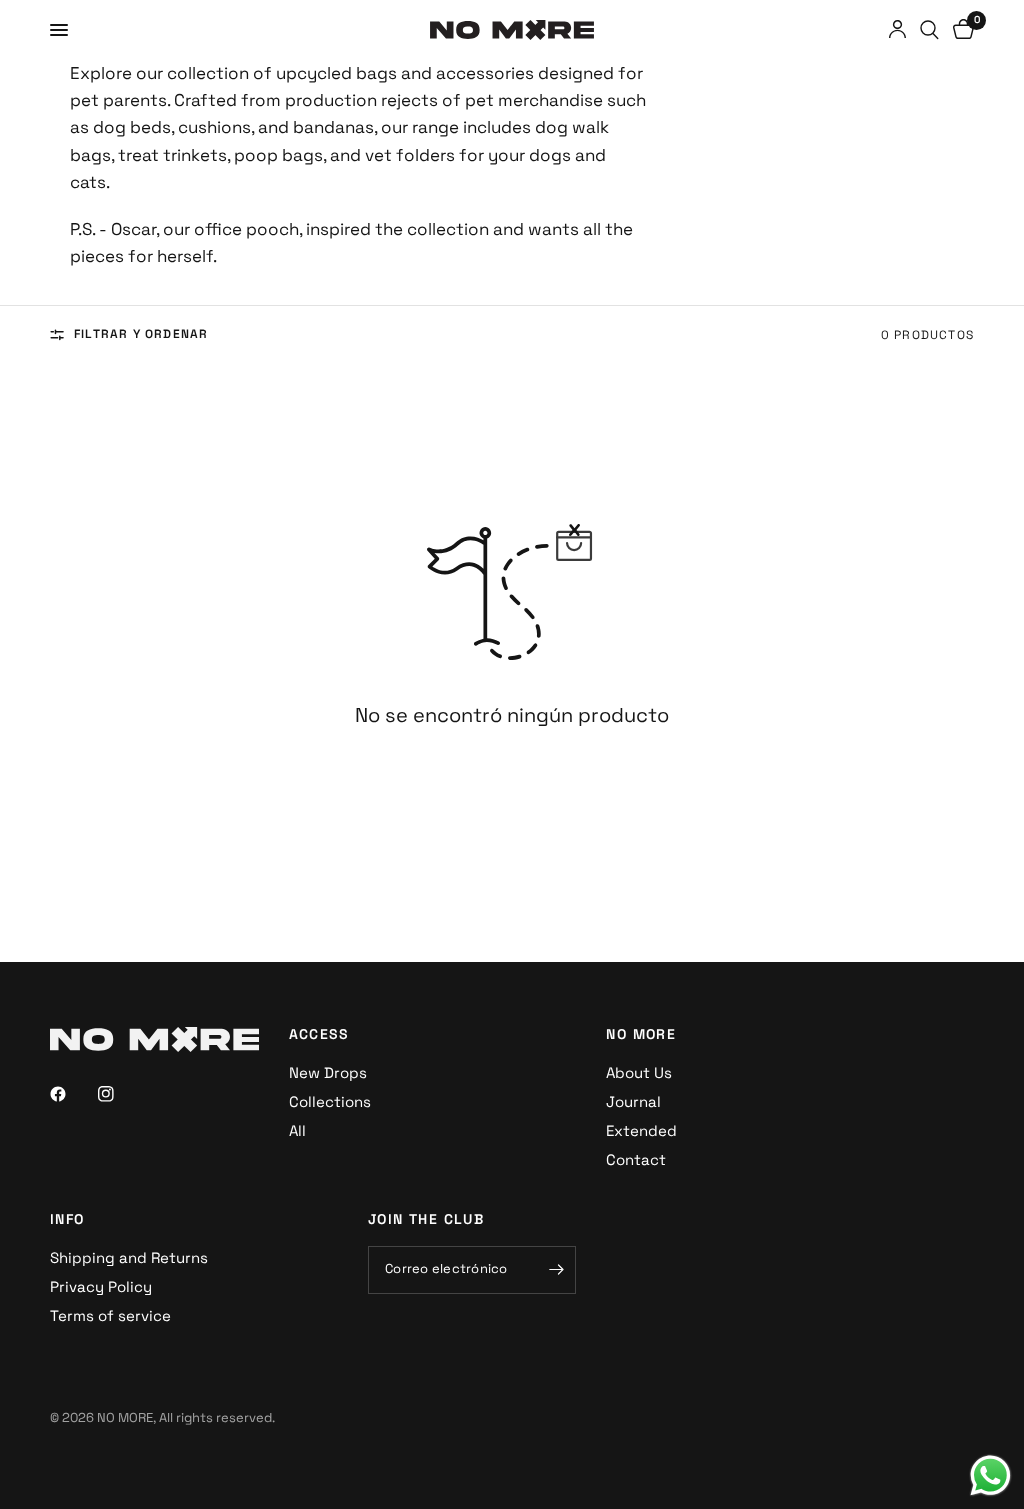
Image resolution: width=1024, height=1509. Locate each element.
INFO (67, 1219)
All (297, 1130)
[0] (960, 30)
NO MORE (641, 1034)
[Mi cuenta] (897, 30)
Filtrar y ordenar (141, 334)
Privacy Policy (101, 1286)
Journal (633, 1101)
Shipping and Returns (129, 1257)
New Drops (328, 1072)
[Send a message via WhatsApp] (990, 1475)
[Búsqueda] (929, 30)
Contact (636, 1159)
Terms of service (110, 1315)
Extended (641, 1130)
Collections (330, 1101)
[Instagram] (120, 1094)
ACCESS (319, 1034)
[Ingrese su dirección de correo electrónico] (556, 1270)
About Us (639, 1072)
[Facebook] (72, 1094)
